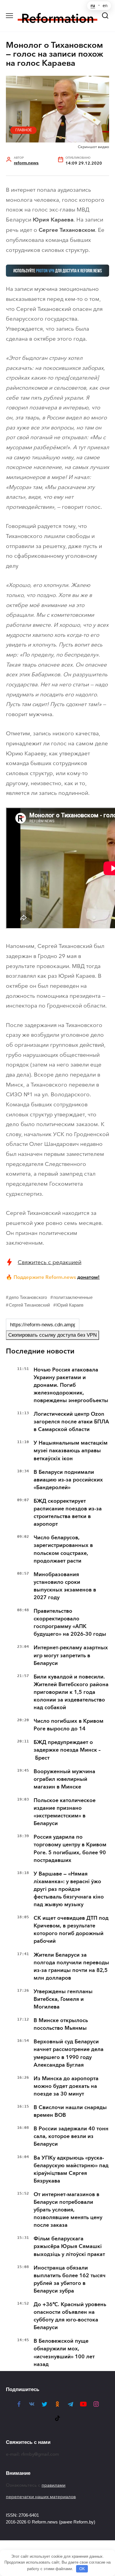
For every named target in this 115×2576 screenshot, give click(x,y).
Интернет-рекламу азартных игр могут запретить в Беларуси (71, 1655)
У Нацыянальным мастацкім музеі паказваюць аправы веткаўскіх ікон (71, 1451)
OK (82, 2569)
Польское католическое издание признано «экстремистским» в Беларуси (65, 1812)
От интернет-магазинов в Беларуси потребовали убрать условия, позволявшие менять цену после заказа (68, 2210)
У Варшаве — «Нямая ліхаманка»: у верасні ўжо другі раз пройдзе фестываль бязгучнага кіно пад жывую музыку (69, 1889)
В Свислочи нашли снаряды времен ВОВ (70, 2111)
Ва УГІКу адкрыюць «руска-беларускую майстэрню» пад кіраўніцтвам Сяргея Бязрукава (71, 2169)
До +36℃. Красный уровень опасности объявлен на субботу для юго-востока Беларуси (70, 2316)
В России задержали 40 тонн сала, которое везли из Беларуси (71, 2136)
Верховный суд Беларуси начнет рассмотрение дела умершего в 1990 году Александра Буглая (69, 2053)
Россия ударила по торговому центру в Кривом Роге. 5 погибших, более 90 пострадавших (70, 1848)
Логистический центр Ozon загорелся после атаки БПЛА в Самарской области (71, 1422)
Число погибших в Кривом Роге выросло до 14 (69, 1725)
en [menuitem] (105, 6)
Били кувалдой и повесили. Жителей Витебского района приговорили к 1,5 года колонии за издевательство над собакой (71, 1692)
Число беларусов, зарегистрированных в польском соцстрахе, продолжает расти (63, 1549)
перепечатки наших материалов (41, 2497)
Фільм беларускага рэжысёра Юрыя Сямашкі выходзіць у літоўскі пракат (69, 2246)
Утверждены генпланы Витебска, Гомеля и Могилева (63, 1999)
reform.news (26, 163)
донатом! (88, 1277)
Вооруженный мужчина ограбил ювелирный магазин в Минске (64, 1779)
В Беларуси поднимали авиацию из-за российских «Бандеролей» (68, 1480)
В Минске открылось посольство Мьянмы (61, 2024)
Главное (24, 130)
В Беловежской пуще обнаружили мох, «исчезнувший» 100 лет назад (64, 2352)
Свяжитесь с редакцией (50, 1262)
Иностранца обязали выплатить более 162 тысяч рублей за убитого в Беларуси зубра (70, 2279)
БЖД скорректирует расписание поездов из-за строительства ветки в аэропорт (68, 1512)
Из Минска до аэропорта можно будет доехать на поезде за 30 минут (66, 2086)
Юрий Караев (70, 1305)
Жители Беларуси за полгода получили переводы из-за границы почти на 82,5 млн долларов (71, 1966)
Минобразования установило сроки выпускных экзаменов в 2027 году (65, 1586)
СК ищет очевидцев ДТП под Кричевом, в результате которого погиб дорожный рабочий (71, 1929)
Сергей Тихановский (29, 1305)
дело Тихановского (28, 1297)
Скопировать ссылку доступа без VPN (52, 1335)
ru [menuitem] (93, 6)
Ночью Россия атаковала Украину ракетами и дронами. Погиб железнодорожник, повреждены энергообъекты (71, 1385)
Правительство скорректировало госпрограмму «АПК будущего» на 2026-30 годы (70, 1622)
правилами (54, 2485)
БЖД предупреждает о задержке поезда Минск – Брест (67, 1750)
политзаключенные (73, 1297)
